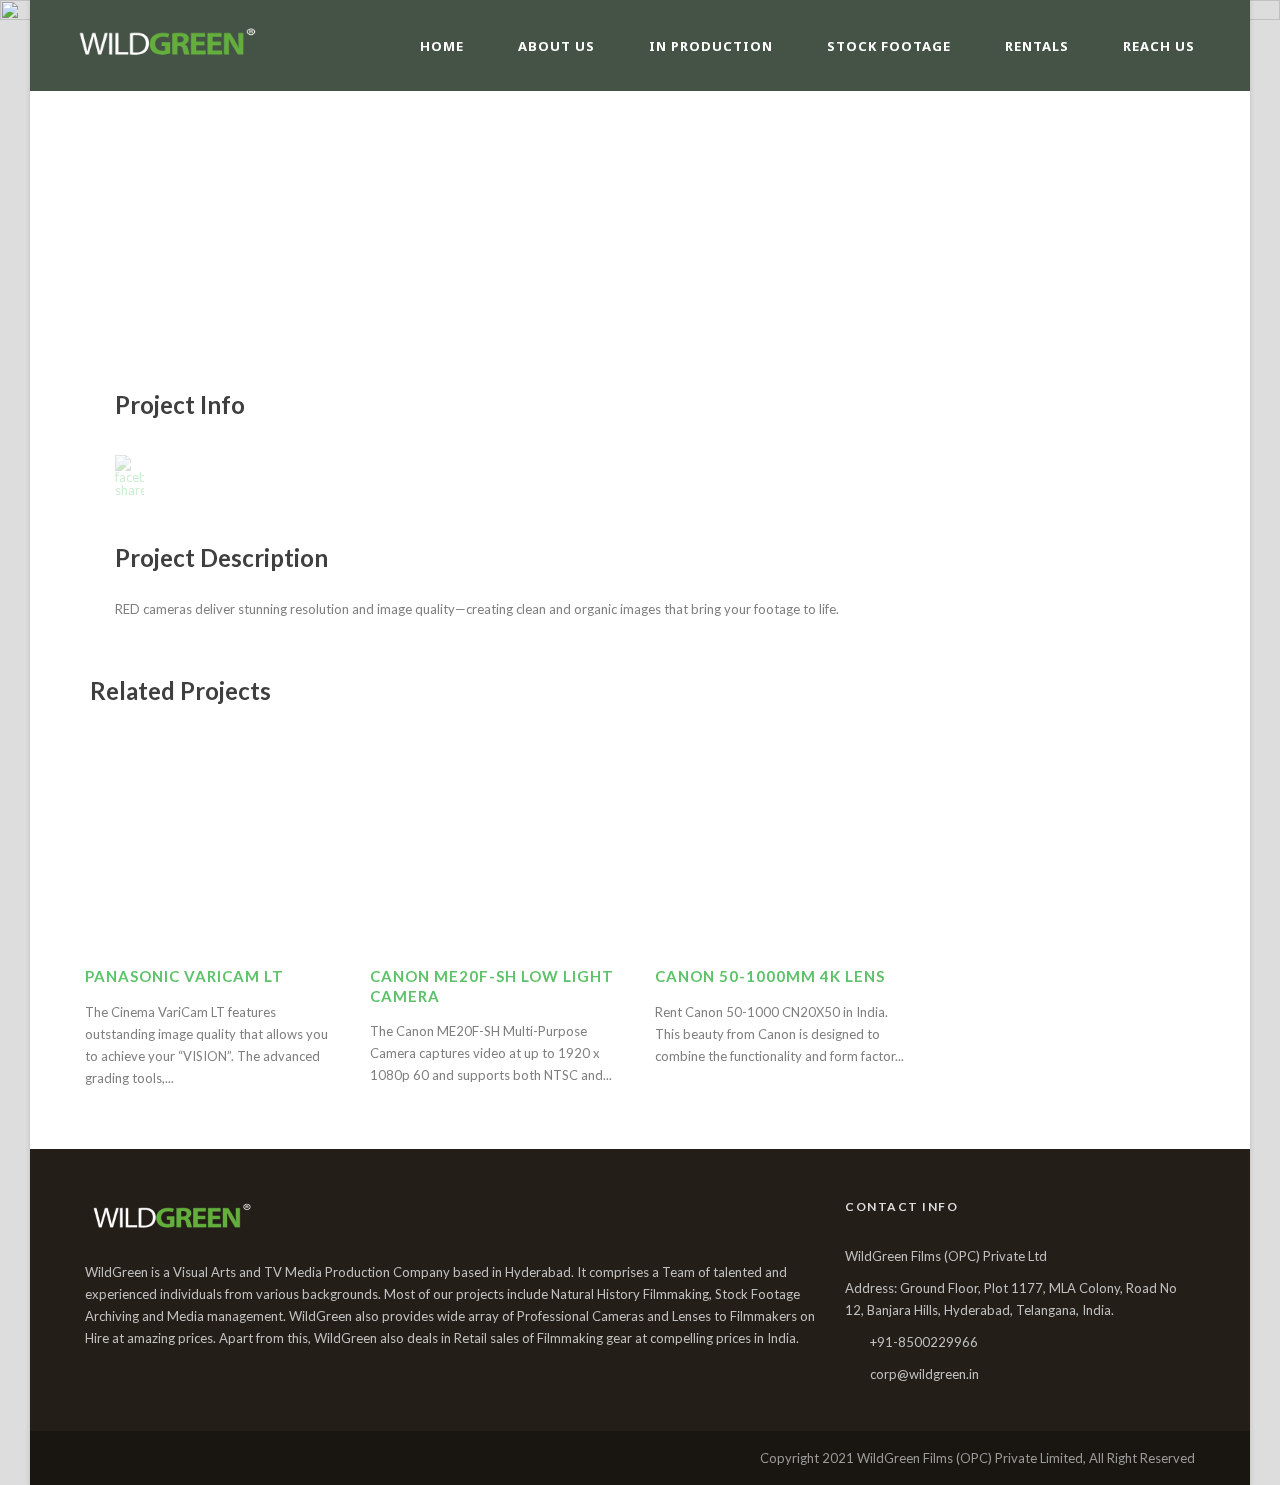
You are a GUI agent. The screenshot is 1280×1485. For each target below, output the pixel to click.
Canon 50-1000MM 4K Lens (770, 976)
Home (442, 46)
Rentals (1037, 46)
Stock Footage (889, 46)
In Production (711, 46)
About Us (556, 46)
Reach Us (1159, 46)
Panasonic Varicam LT (184, 976)
